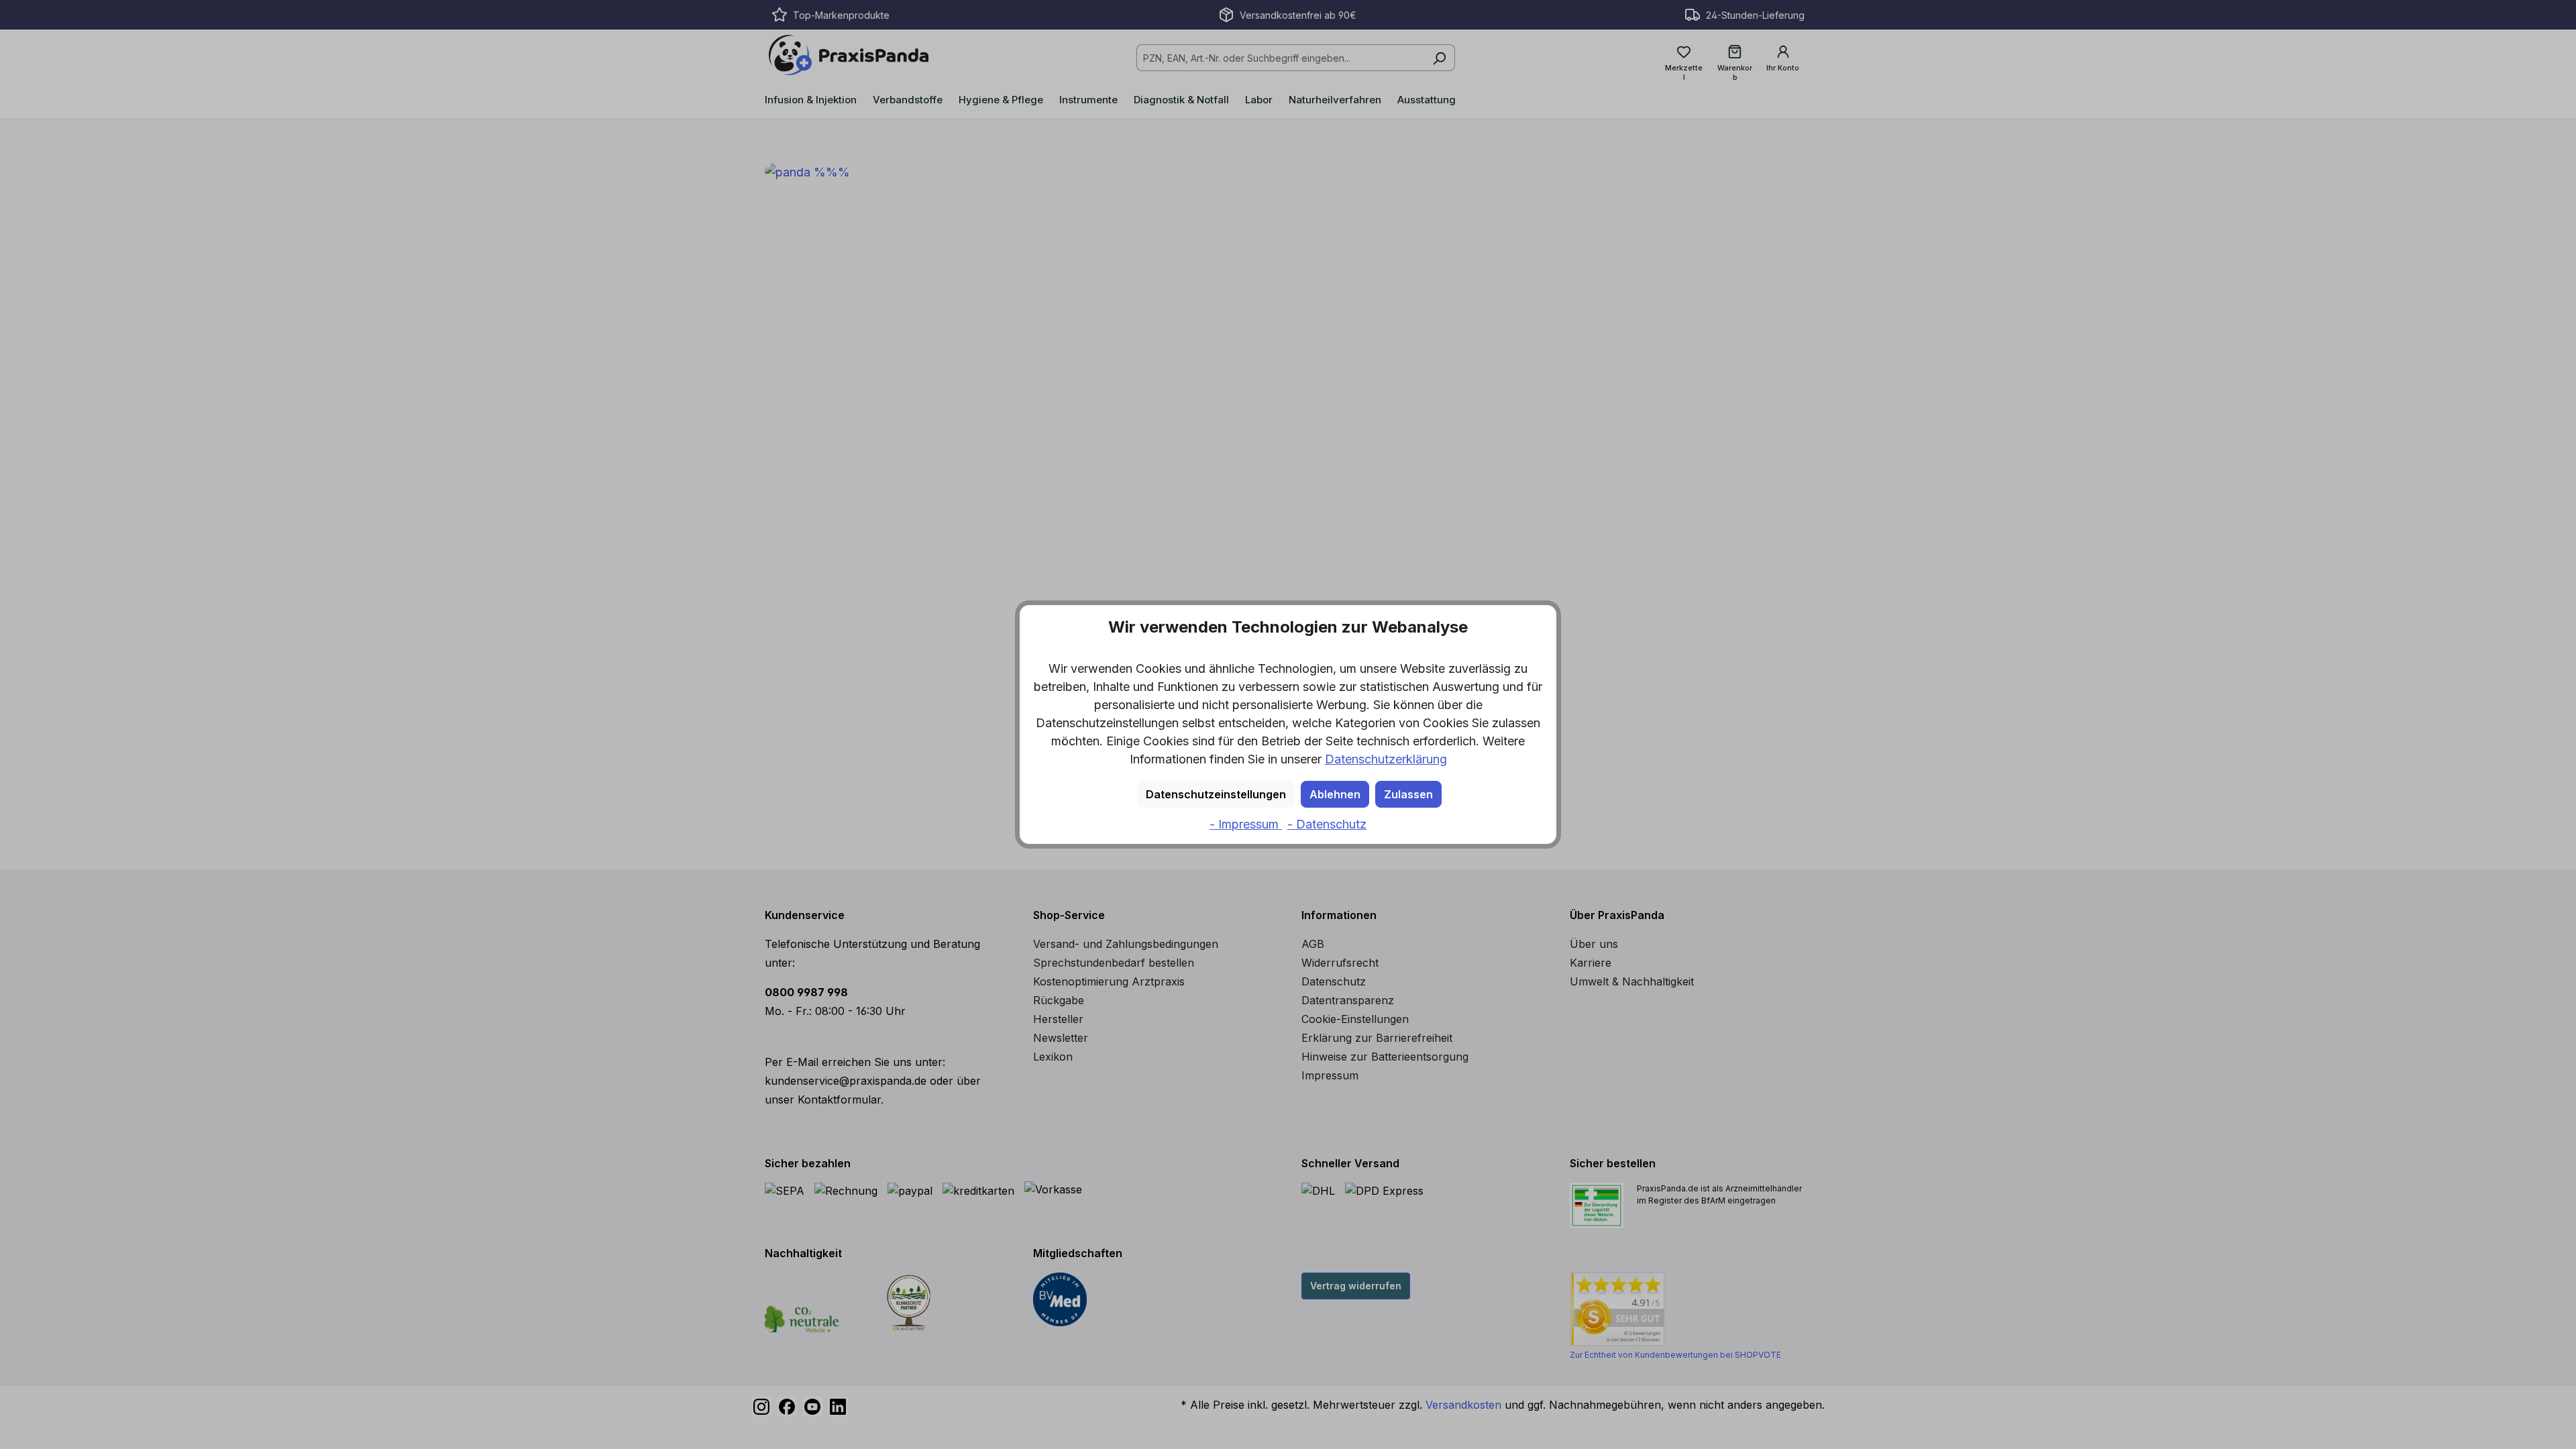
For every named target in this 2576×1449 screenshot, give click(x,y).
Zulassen (1408, 794)
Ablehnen (1335, 794)
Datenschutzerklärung (1386, 759)
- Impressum (1246, 824)
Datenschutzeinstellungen (1216, 794)
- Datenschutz (1327, 824)
